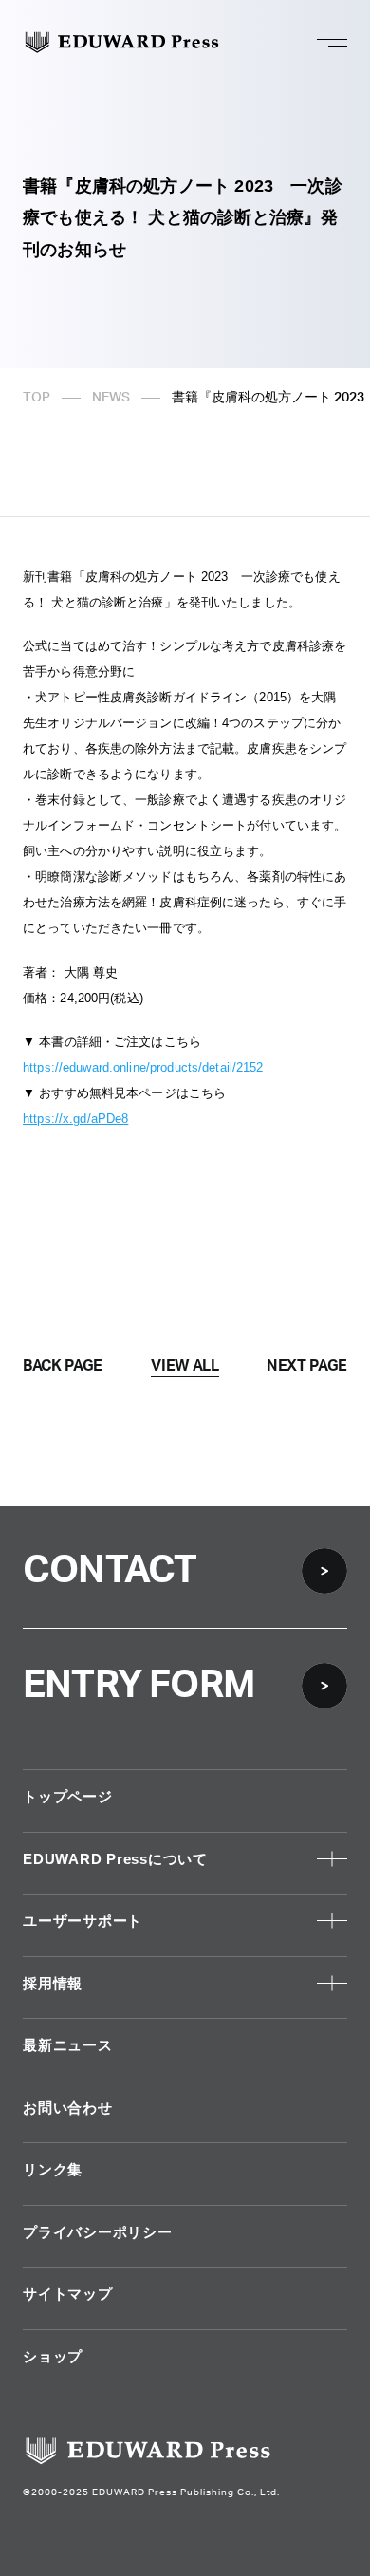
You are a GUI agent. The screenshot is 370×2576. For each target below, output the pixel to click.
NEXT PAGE (307, 1366)
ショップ (53, 2356)
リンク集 (53, 2169)
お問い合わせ (68, 2108)
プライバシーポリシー (98, 2232)
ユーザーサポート (83, 1921)
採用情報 (53, 1983)
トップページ (68, 1796)
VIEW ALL (185, 1366)
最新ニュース (68, 2045)
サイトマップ (68, 2294)
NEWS (111, 398)
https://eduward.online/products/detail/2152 (143, 1067)
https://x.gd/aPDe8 (75, 1119)
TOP (37, 398)
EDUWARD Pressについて (115, 1859)
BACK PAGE (63, 1366)
